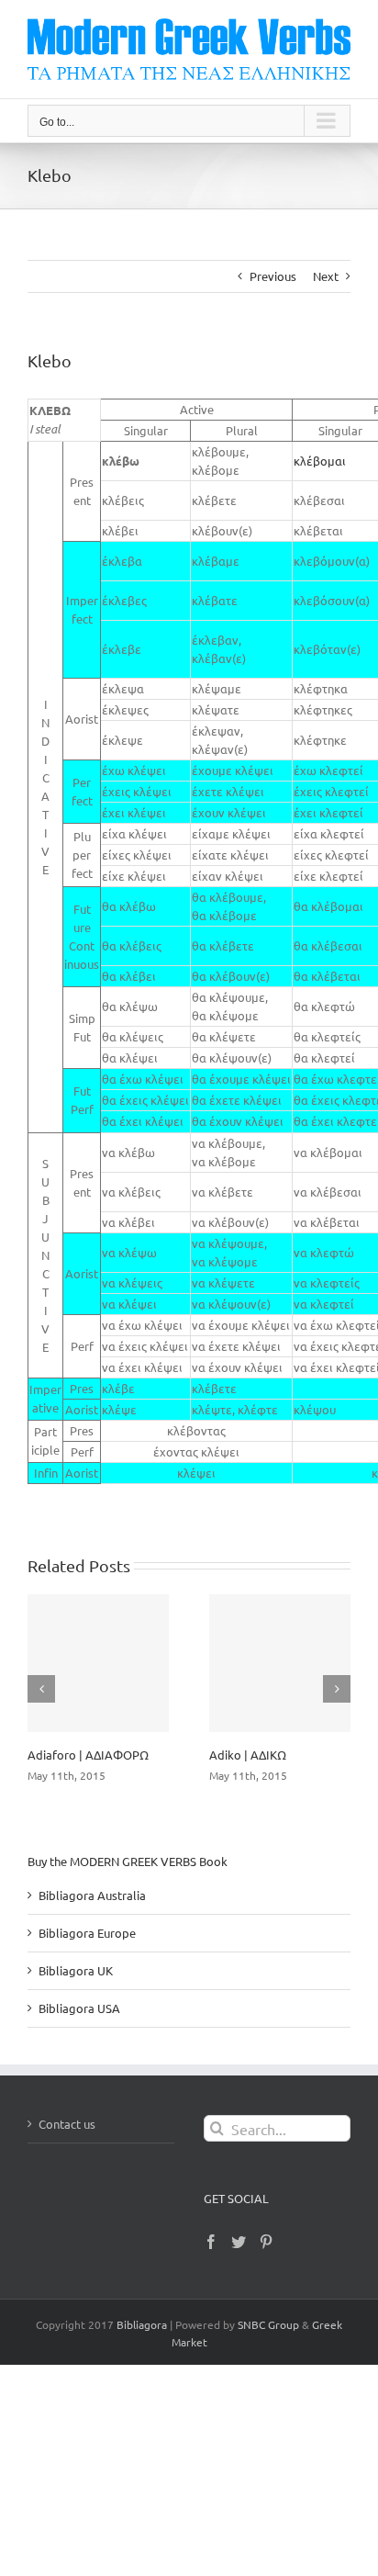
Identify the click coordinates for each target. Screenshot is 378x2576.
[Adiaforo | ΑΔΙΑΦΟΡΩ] (98, 1663)
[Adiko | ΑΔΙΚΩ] (280, 1663)
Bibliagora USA (79, 2008)
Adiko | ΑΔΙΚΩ (248, 1755)
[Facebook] (211, 2242)
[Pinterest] (266, 2242)
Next (326, 276)
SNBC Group (268, 2324)
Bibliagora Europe (87, 1933)
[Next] (337, 1689)
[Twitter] (239, 2242)
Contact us (67, 2124)
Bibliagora (142, 2324)
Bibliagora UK (76, 1970)
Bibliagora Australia (92, 1895)
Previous (273, 276)
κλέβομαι (320, 461)
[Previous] (41, 1689)
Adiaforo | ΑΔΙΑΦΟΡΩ (88, 1755)
